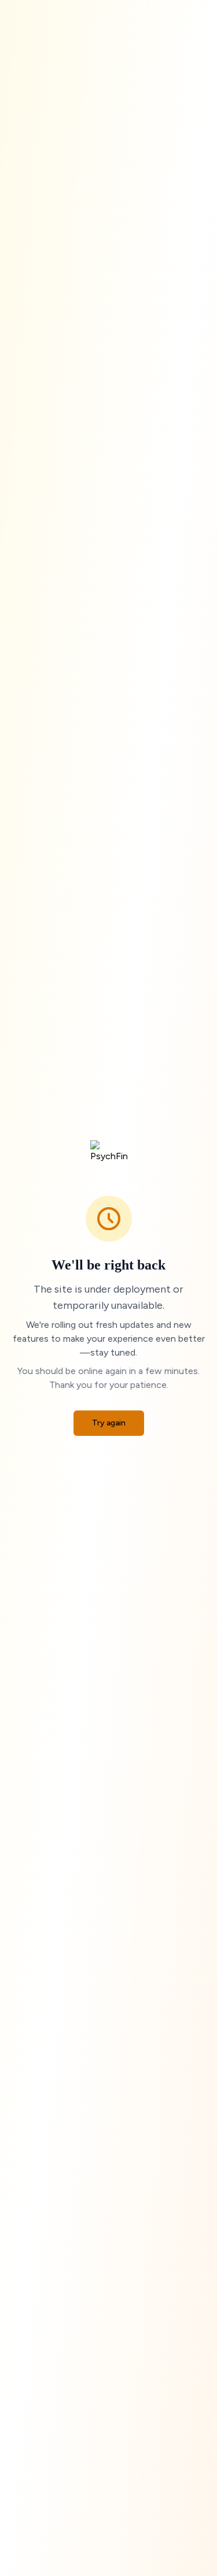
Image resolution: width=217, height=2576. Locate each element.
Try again (109, 1423)
